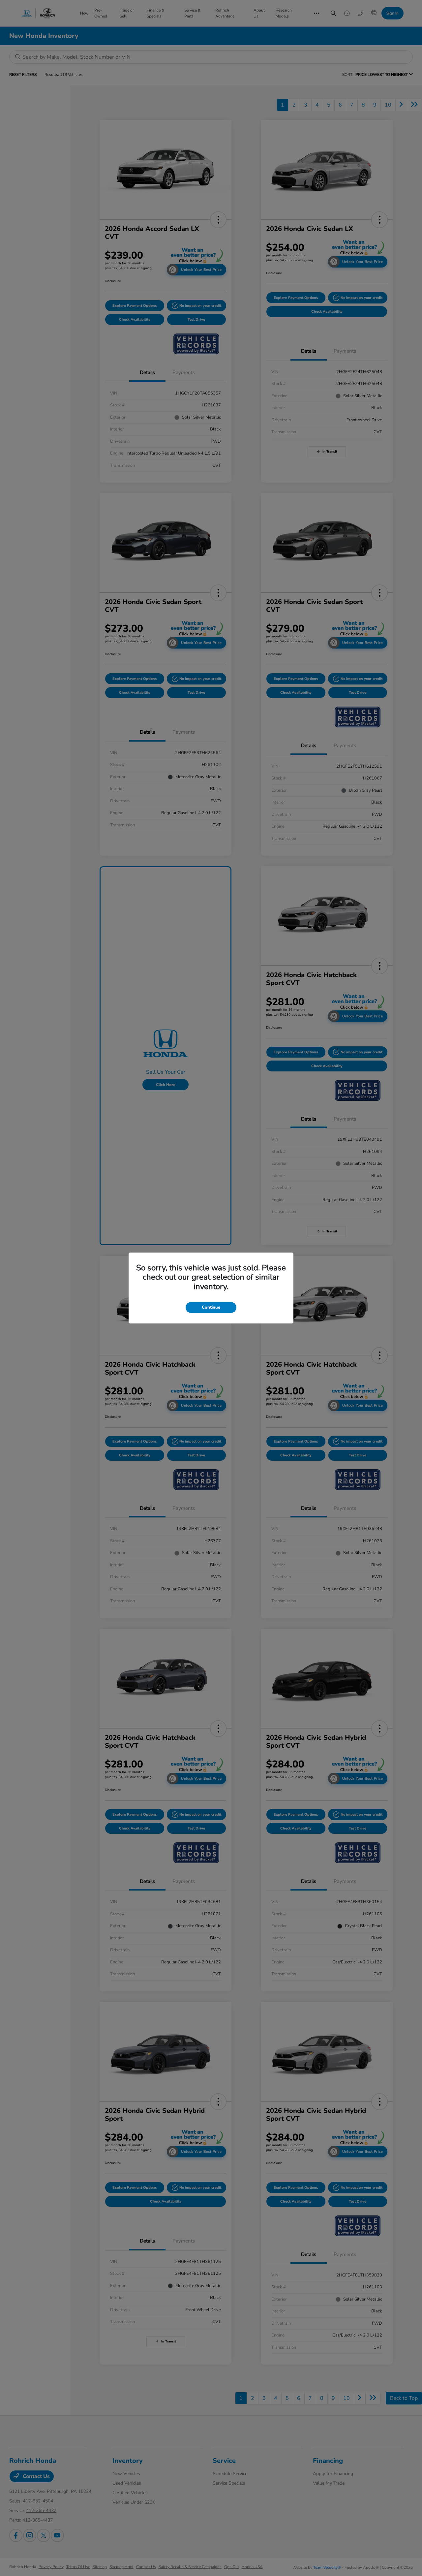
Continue (211, 1307)
